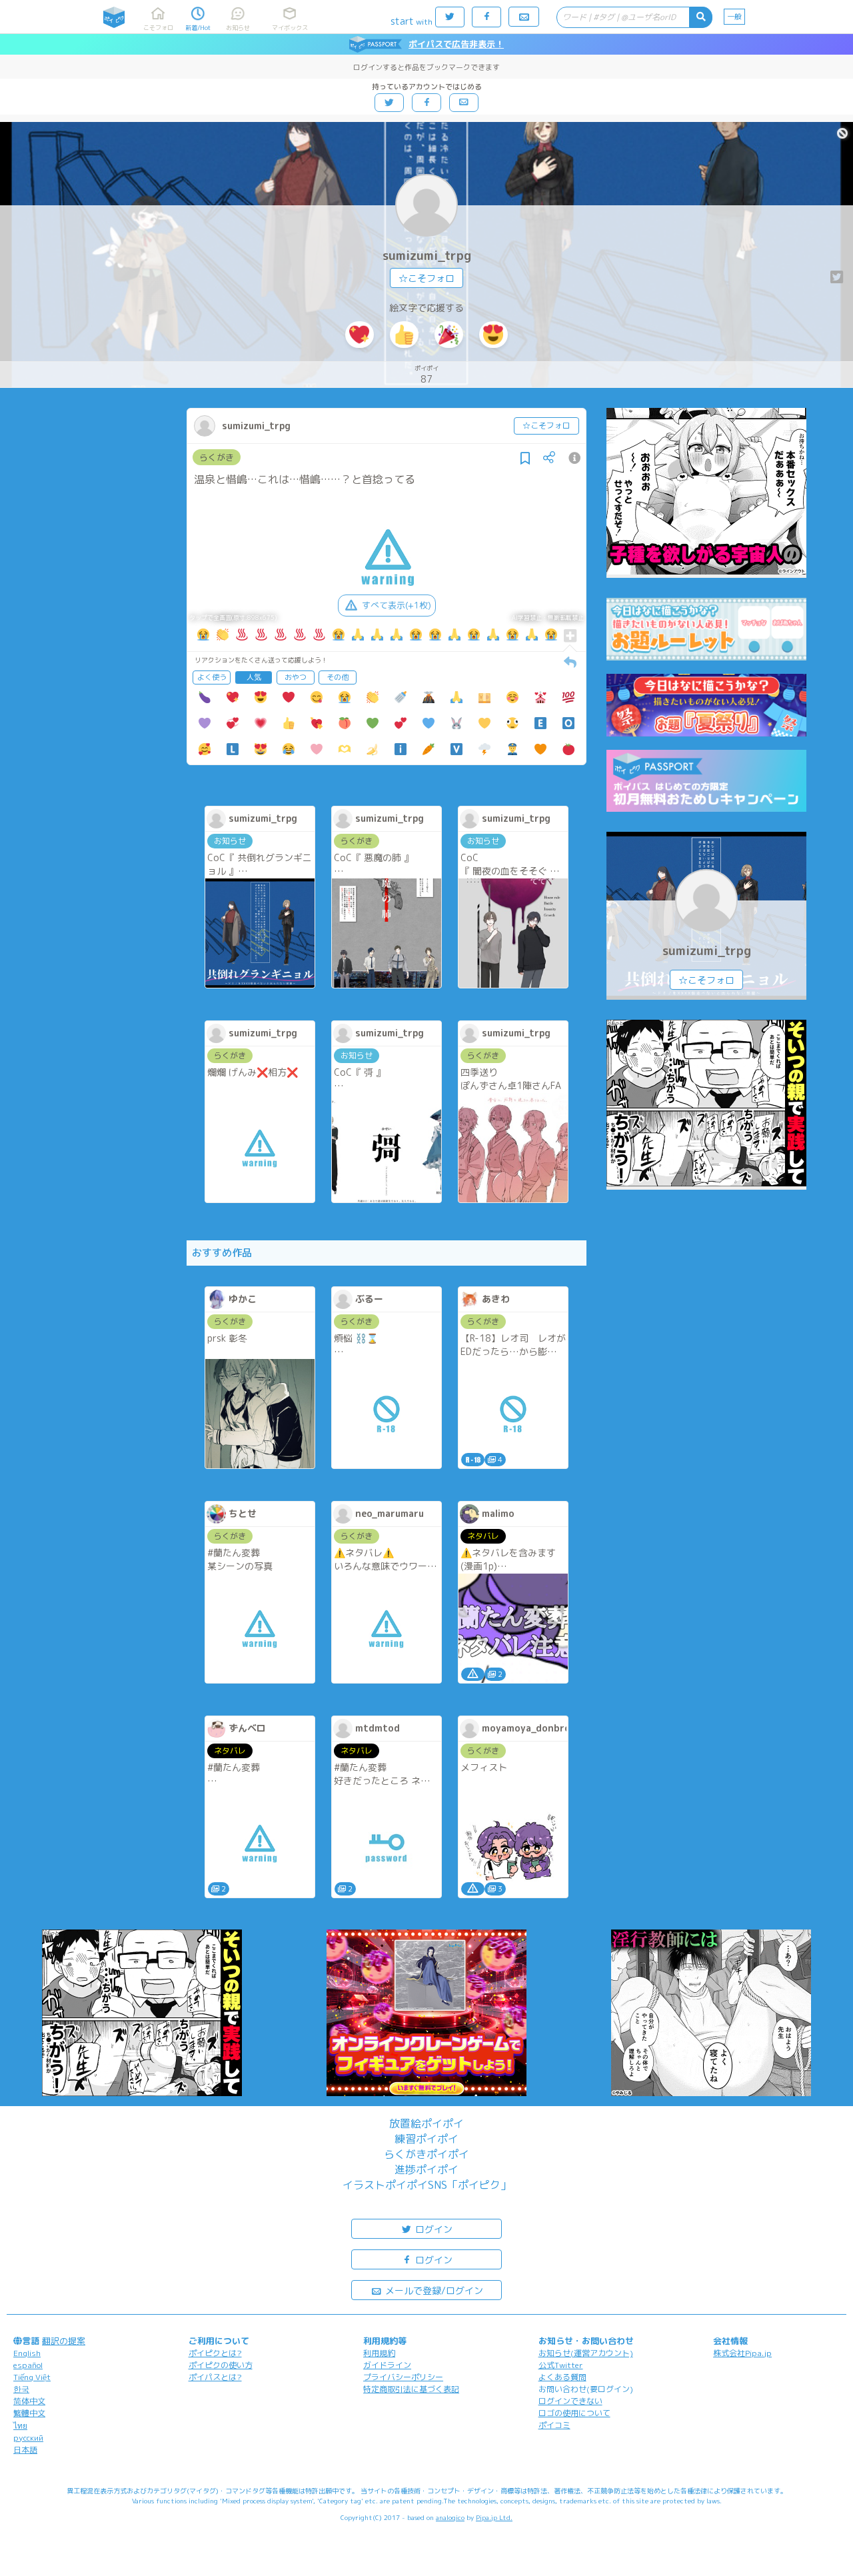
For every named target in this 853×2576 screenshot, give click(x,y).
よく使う (212, 677)
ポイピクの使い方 (221, 2365)
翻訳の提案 (64, 2341)
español (28, 2365)
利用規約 (379, 2353)
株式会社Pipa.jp (742, 2353)
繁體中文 (29, 2413)
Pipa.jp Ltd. (494, 2517)
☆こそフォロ (426, 278)
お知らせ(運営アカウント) (586, 2353)
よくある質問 (562, 2377)
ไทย (20, 2426)
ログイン (432, 2229)
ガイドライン (387, 2365)
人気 (254, 677)
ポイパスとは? (215, 2377)
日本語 (25, 2450)
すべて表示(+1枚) (397, 605)
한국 (21, 2389)
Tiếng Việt (32, 2377)
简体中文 (29, 2401)
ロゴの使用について (574, 2413)
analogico (450, 2517)
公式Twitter (561, 2365)
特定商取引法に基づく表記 (411, 2389)
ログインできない (570, 2401)
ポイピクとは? (215, 2353)
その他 (338, 677)
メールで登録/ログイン (433, 2290)
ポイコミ (554, 2425)
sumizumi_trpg (427, 256)
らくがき (217, 457)
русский (28, 2438)
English (27, 2353)
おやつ (296, 677)
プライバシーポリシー (403, 2377)
